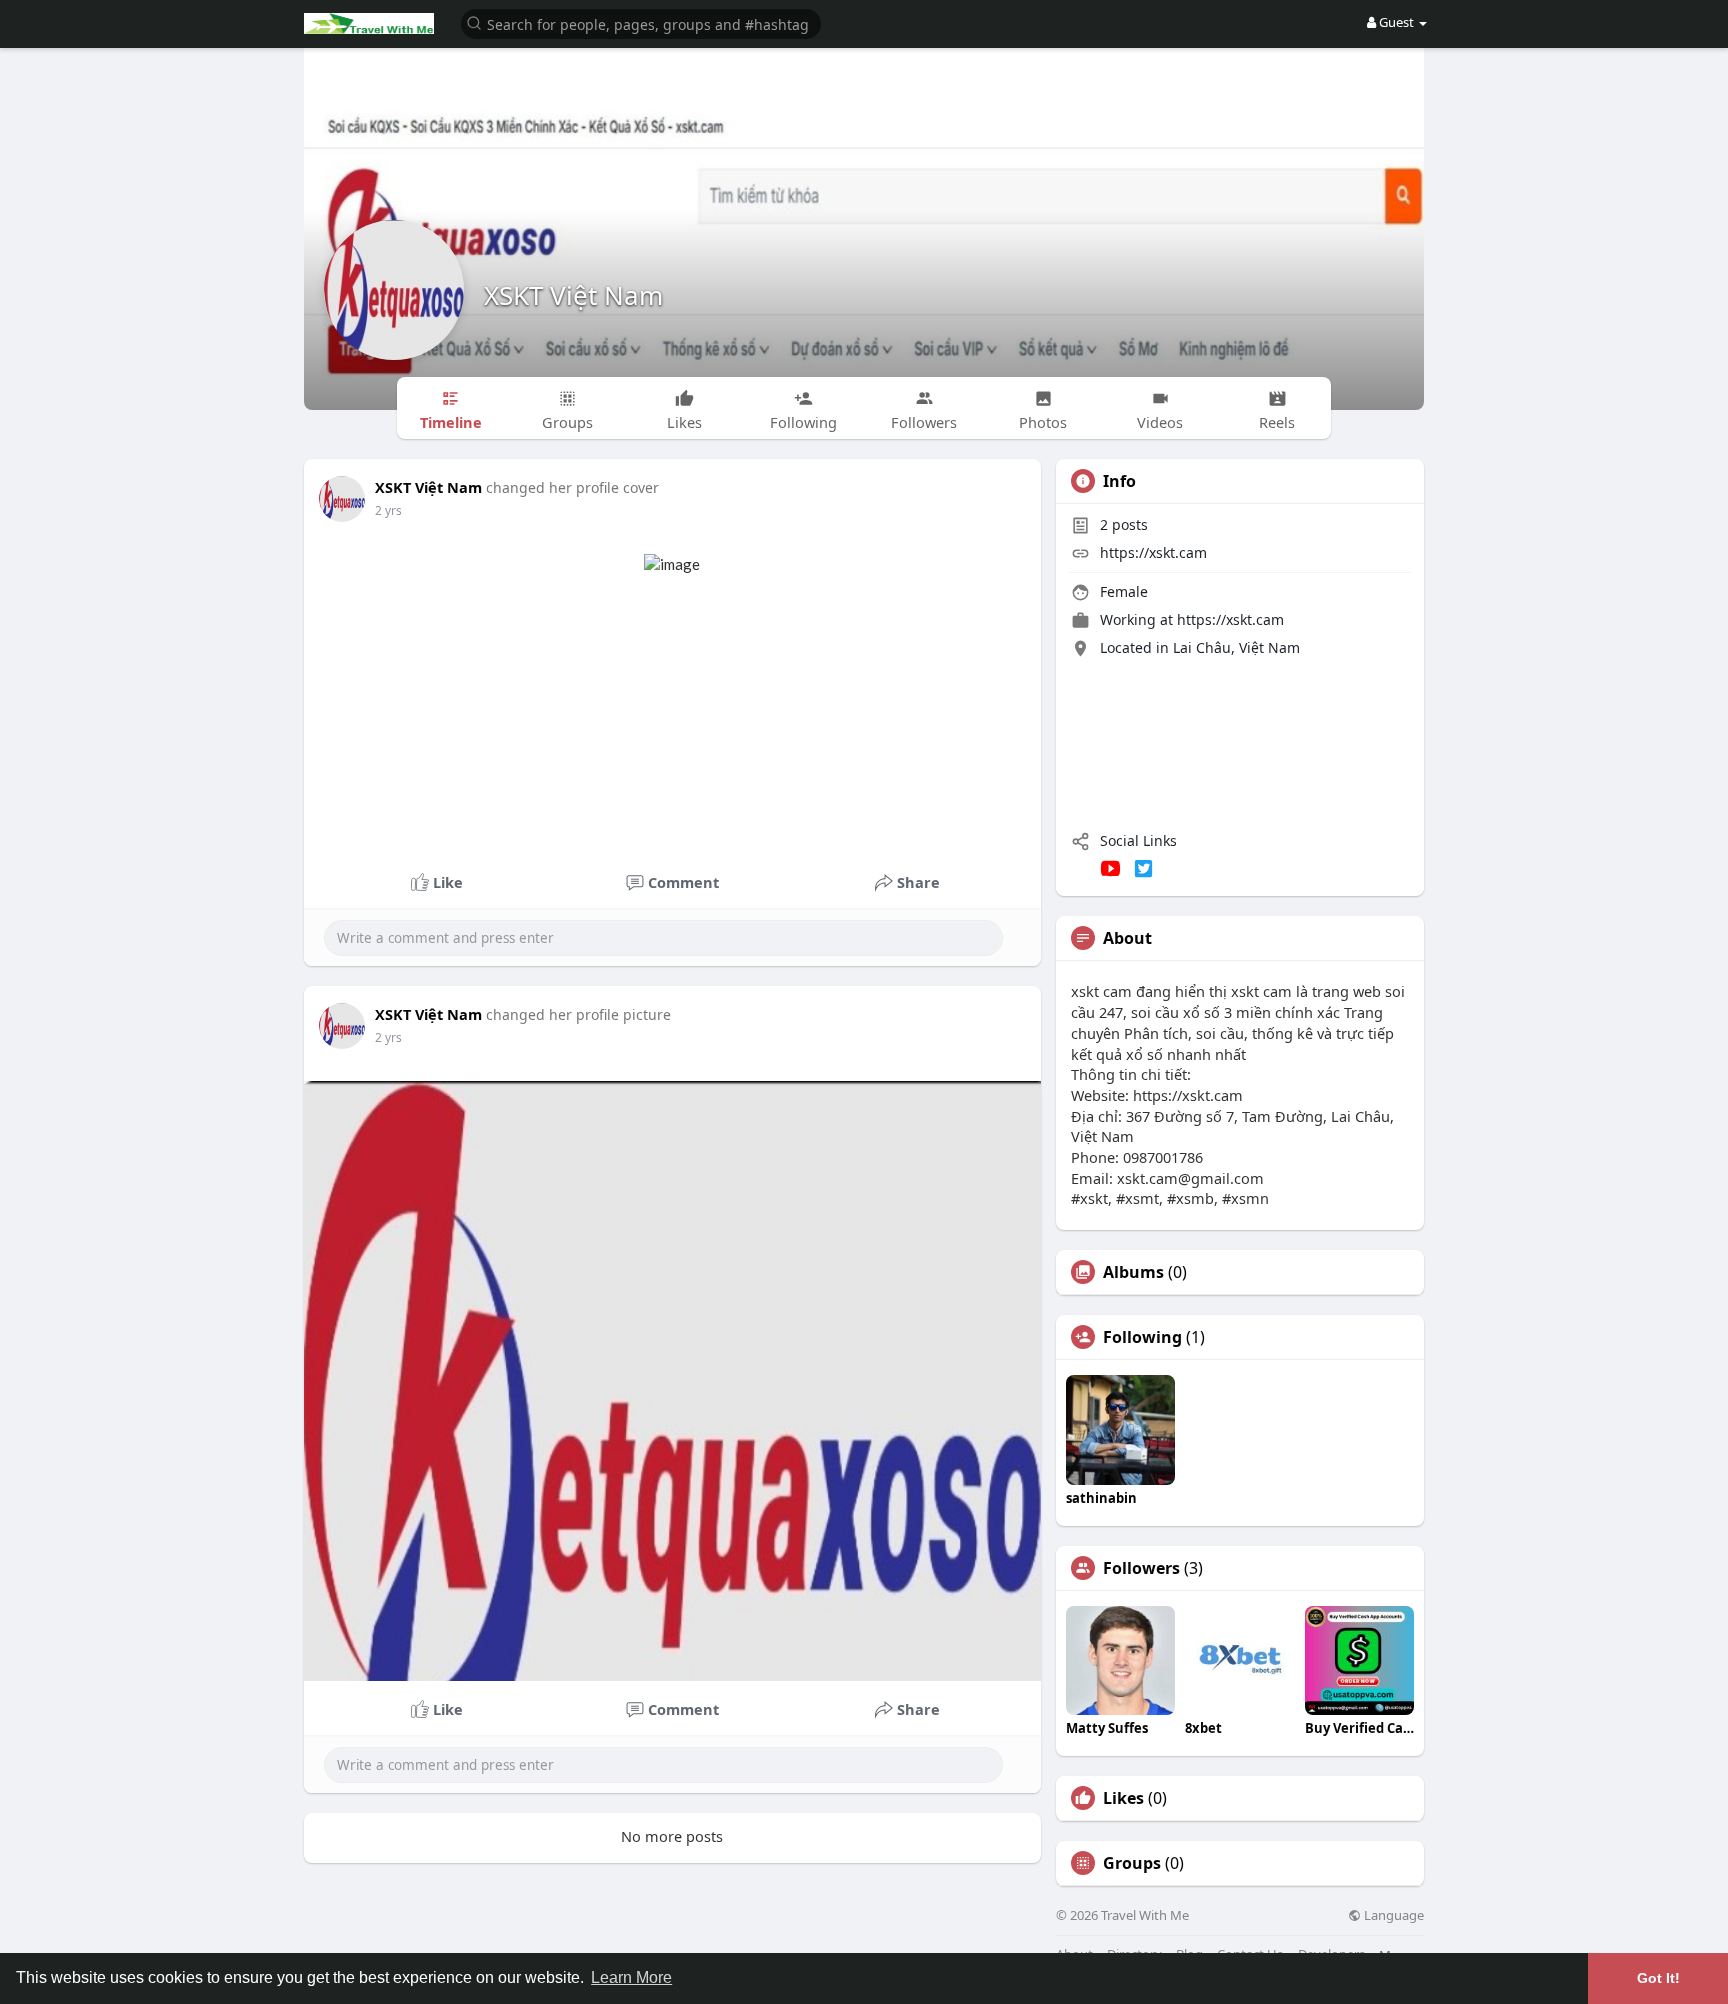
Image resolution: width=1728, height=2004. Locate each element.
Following (1142, 1337)
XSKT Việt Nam (573, 295)
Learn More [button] (631, 1977)
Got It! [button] (1658, 1978)
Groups (1132, 1863)
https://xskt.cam (1153, 552)
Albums (1133, 1272)
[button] (641, 22)
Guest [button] (1396, 22)
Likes (1123, 1798)
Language (1392, 1915)
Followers (1141, 1568)
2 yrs (388, 510)
